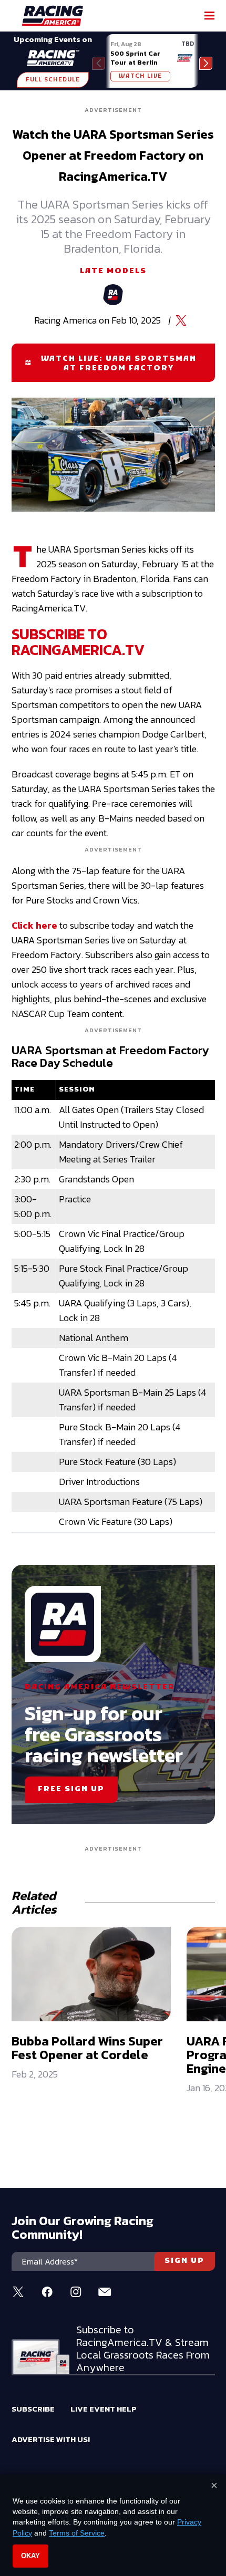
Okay (30, 2556)
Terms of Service (77, 2533)
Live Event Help (104, 2409)
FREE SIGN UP (71, 1789)
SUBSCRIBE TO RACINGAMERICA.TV (78, 642)
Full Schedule (53, 80)
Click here (34, 925)
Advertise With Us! (51, 2439)
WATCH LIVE (140, 76)
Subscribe (33, 2409)
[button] (206, 63)
